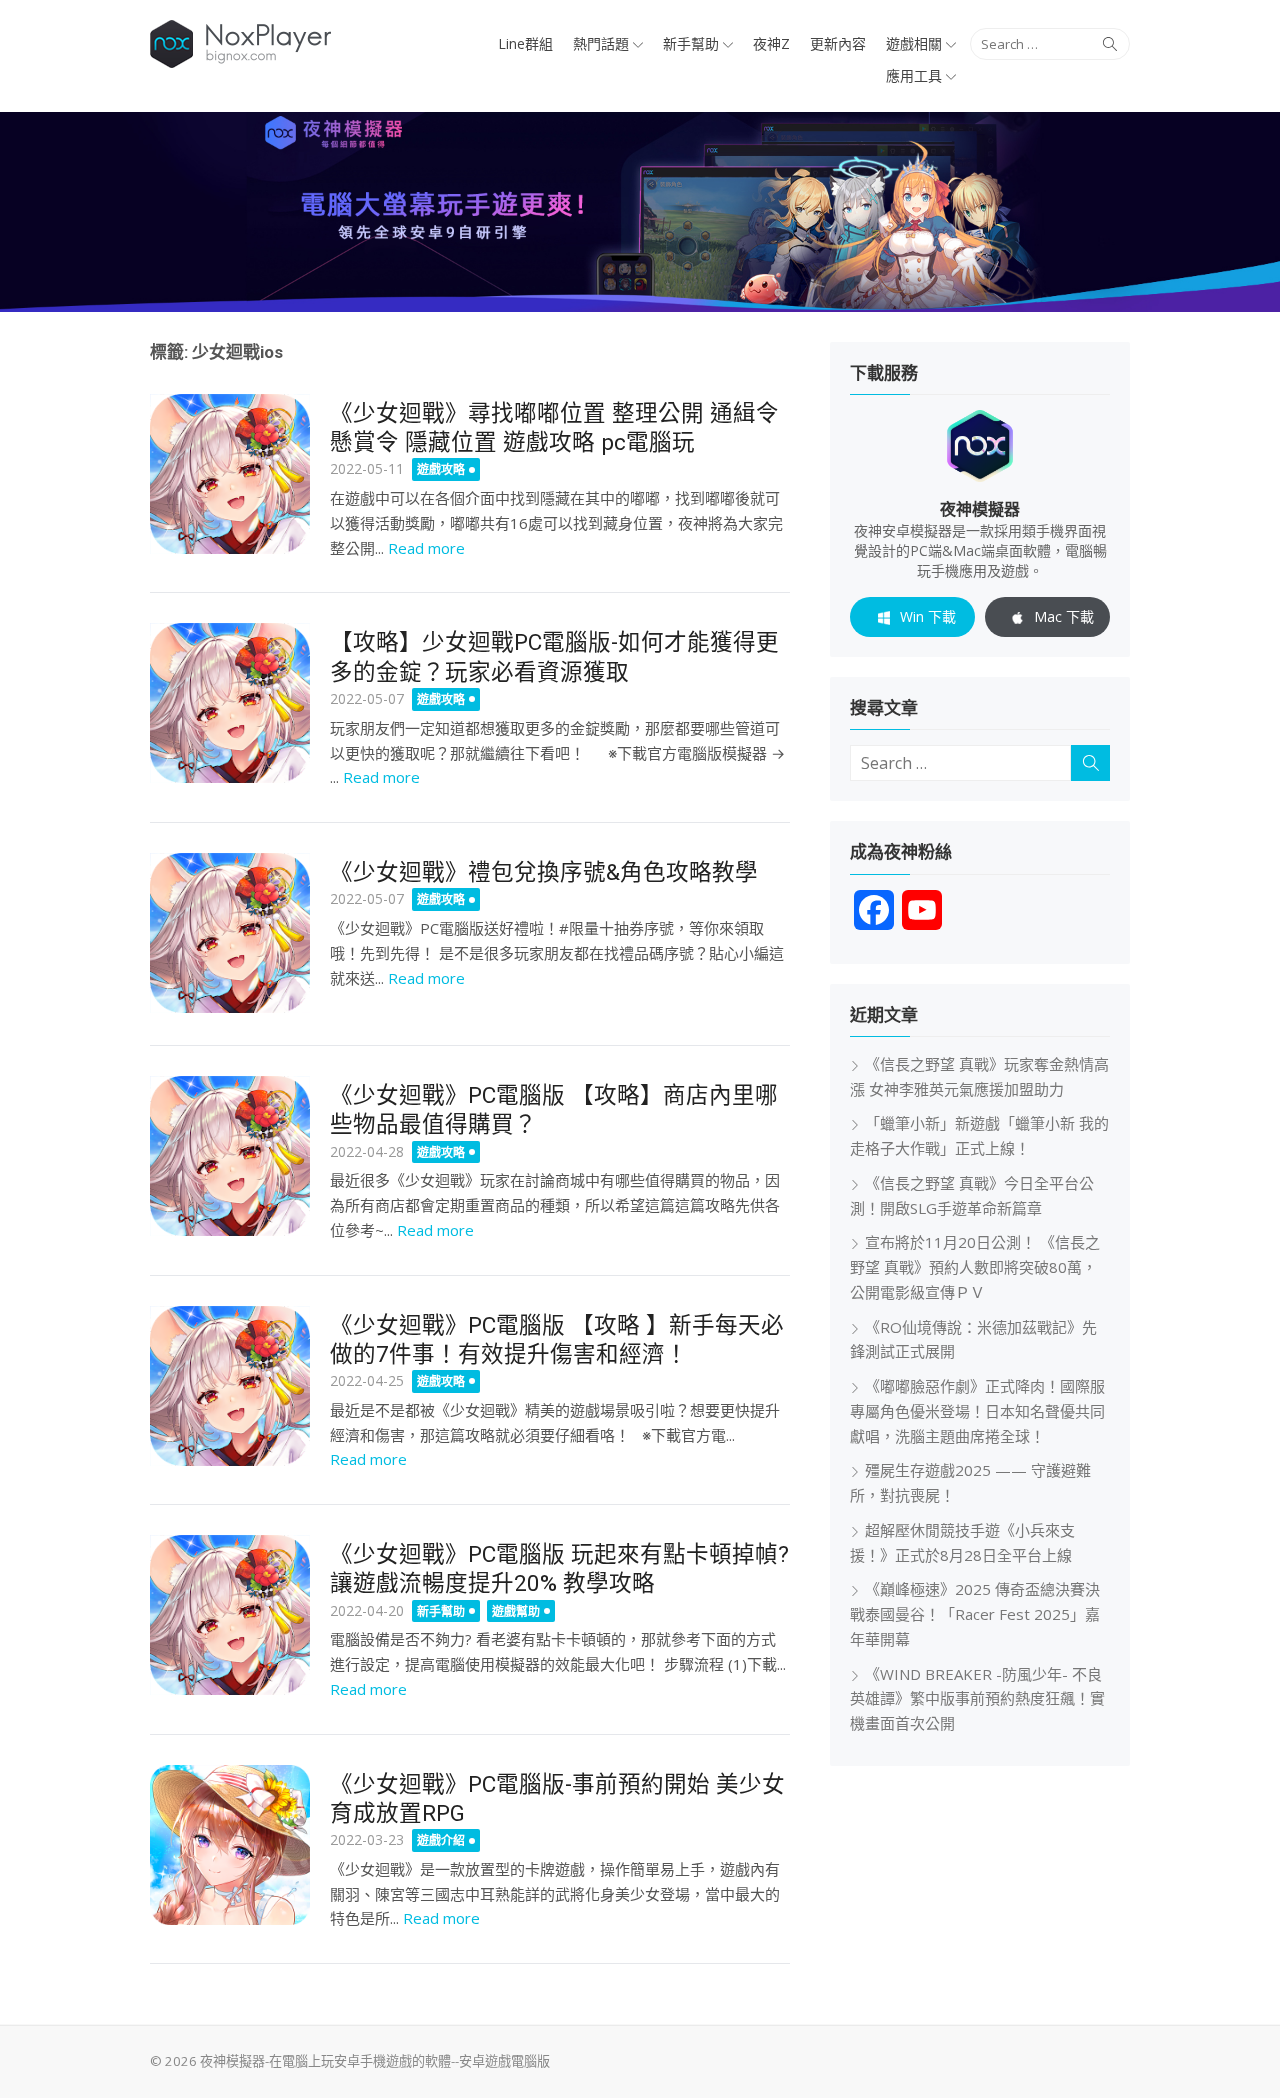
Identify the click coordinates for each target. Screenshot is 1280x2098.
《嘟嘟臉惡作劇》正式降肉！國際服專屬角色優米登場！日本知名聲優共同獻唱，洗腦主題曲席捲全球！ (977, 1411)
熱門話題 (601, 43)
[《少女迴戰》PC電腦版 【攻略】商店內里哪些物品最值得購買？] (230, 1156)
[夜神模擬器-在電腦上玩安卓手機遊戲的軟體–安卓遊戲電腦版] (640, 212)
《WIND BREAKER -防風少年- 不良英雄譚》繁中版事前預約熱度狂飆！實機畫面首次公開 (977, 1699)
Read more (426, 548)
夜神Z (771, 43)
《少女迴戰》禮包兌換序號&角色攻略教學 (544, 872)
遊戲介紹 (441, 1840)
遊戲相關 (914, 43)
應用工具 (914, 75)
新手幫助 (691, 43)
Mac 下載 (1064, 616)
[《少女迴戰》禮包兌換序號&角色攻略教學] (230, 933)
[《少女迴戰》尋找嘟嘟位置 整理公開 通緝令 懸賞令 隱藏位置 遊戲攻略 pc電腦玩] (230, 474)
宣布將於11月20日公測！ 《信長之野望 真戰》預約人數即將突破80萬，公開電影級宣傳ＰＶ (975, 1267)
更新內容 (838, 43)
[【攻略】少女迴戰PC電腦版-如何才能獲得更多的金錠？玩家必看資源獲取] (230, 703)
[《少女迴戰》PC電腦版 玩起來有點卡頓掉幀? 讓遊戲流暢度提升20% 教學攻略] (230, 1615)
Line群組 (525, 43)
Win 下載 (928, 616)
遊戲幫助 (516, 1611)
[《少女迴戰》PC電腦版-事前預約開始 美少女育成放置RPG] (230, 1845)
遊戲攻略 (441, 469)
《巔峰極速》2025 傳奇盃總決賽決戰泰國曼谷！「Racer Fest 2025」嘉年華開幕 (975, 1614)
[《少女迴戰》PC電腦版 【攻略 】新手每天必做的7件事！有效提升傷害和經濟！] (230, 1386)
